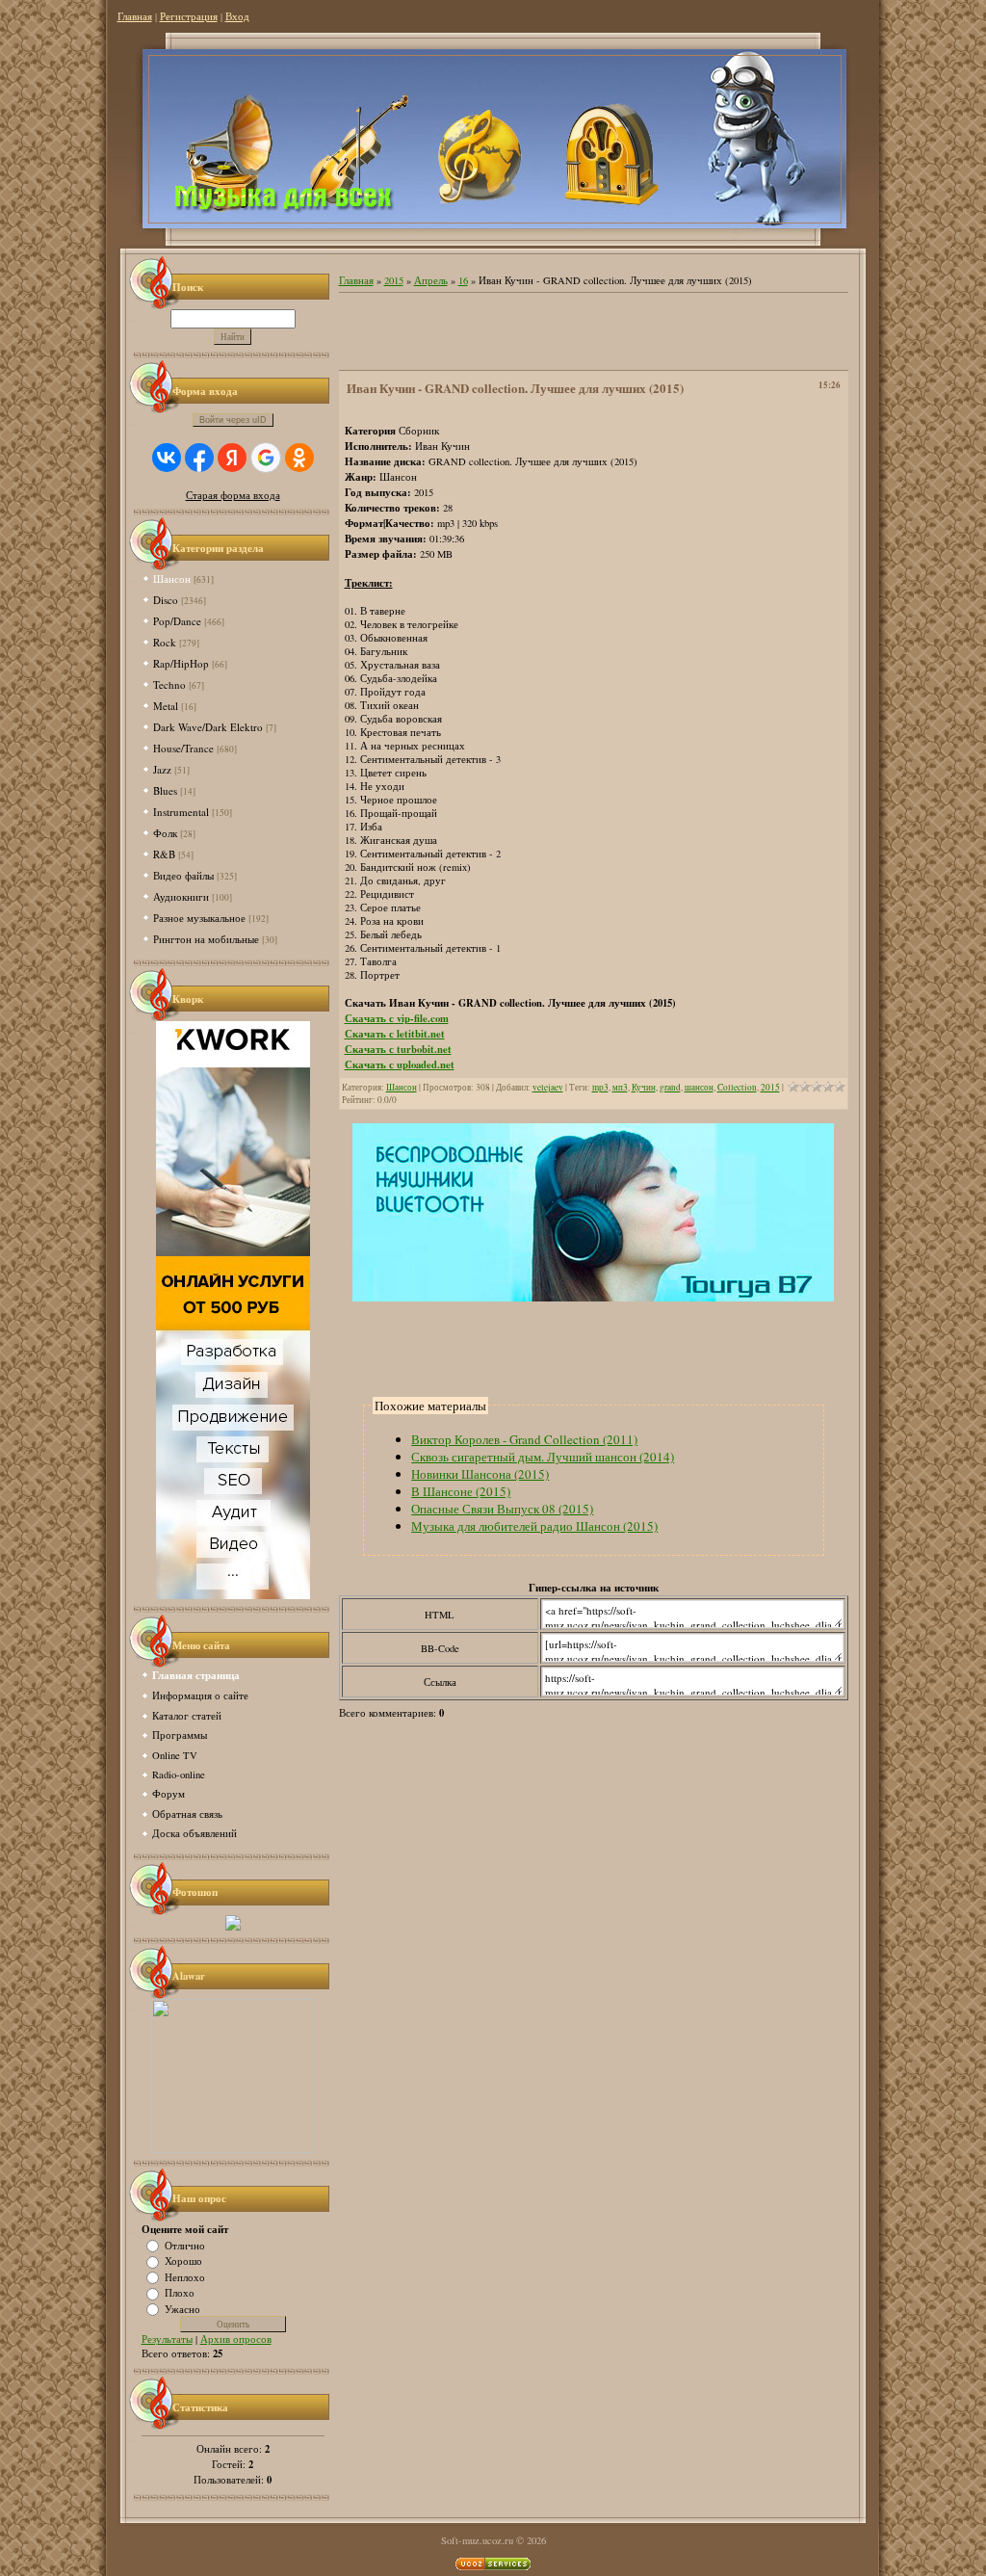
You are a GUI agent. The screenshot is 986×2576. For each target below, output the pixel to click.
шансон (699, 1087)
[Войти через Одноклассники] (299, 458)
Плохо (180, 2293)
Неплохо (185, 2276)
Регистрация (189, 16)
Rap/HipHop (181, 663)
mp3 (600, 1087)
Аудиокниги (181, 896)
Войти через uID (233, 420)
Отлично (185, 2245)
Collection (737, 1087)
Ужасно (182, 2308)
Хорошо (183, 2261)
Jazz (162, 769)
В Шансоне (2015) (461, 1491)
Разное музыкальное (199, 918)
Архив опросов (236, 2339)
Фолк (165, 833)
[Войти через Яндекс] (232, 458)
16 (463, 280)
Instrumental (181, 812)
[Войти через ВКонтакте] (167, 458)
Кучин (644, 1087)
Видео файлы (183, 875)
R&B (164, 854)
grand (670, 1087)
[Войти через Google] (266, 458)
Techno (169, 684)
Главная (135, 16)
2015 (394, 280)
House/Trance (183, 748)
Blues (165, 790)
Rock (165, 642)
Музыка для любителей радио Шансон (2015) (534, 1526)
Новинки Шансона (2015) (480, 1474)
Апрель (431, 280)
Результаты (167, 2339)
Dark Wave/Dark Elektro (208, 727)
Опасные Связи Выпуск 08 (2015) (502, 1509)
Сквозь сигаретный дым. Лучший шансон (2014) (543, 1457)
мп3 (620, 1087)
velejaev (548, 1087)
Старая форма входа (233, 495)
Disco (166, 600)
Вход (237, 16)
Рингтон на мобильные (206, 939)
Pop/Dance (177, 621)
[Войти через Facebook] (199, 458)
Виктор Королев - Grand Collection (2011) (524, 1439)
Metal (166, 706)
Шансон (172, 578)
